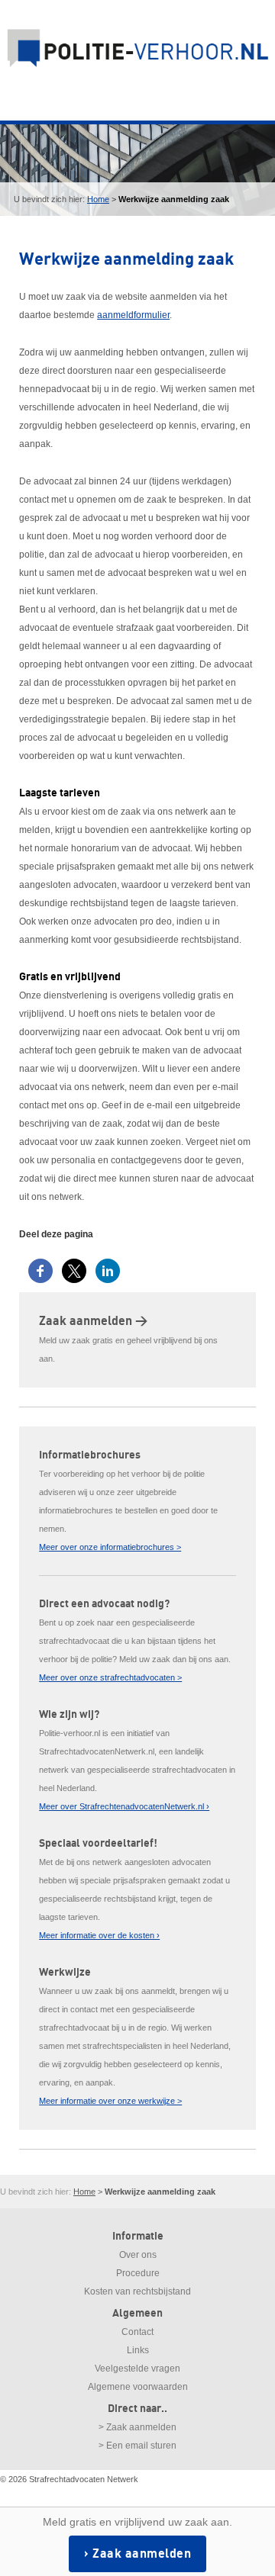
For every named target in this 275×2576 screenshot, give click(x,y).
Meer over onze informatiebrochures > (110, 1547)
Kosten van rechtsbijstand (137, 2291)
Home (98, 199)
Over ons (138, 2255)
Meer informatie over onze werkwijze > (110, 2101)
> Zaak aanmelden (137, 2427)
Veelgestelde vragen (137, 2369)
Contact (137, 2332)
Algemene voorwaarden (138, 2387)
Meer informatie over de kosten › (99, 1935)
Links (138, 2350)
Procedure (138, 2273)
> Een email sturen (137, 2446)
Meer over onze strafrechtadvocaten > (110, 1677)
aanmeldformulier (133, 315)
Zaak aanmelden (142, 2554)
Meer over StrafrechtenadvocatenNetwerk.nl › (124, 1806)
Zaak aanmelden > (93, 1321)
